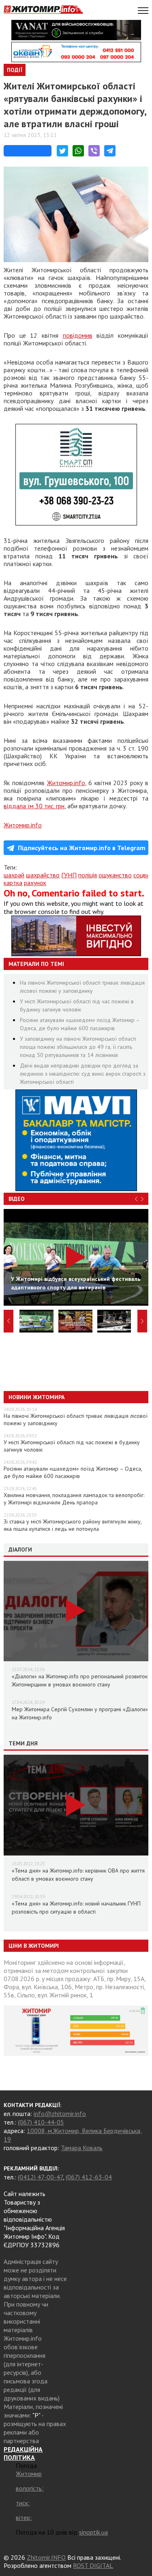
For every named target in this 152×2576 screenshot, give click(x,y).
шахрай (14, 875)
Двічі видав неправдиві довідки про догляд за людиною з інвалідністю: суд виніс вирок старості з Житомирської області (83, 1074)
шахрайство (43, 875)
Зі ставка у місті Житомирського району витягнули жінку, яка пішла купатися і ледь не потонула (73, 1525)
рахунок (35, 883)
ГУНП (69, 875)
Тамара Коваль (82, 2148)
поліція (88, 875)
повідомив (78, 335)
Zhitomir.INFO (46, 2557)
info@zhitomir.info (60, 2114)
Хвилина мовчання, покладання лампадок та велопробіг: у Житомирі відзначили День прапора (74, 1499)
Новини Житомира (36, 1397)
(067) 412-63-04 (89, 2177)
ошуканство (115, 875)
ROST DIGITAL (93, 2565)
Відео (17, 1199)
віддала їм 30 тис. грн (34, 806)
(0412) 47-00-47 (40, 2177)
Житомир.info (66, 783)
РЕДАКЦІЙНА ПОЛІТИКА (23, 2453)
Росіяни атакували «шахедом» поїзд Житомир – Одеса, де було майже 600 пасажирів (73, 1472)
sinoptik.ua (93, 2532)
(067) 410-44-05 (41, 2122)
